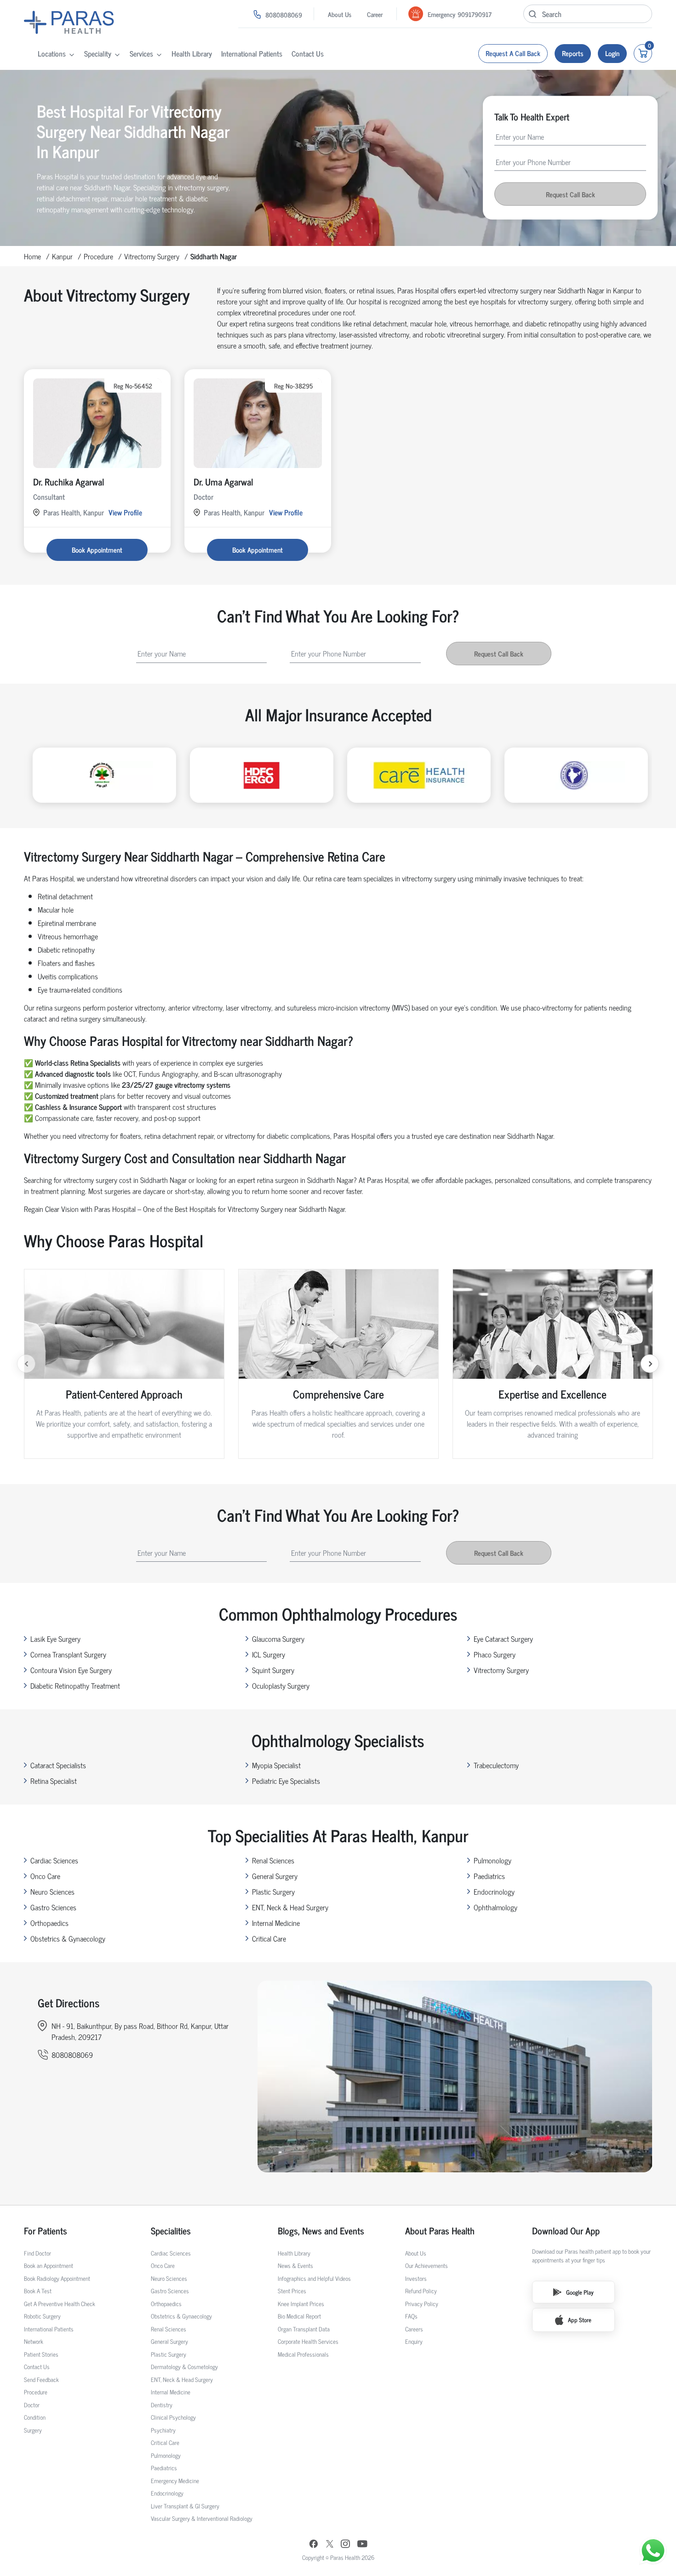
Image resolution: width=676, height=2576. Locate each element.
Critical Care (269, 1938)
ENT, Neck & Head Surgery (290, 1907)
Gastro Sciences (53, 1907)
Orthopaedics (49, 1923)
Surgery (33, 2430)
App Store (580, 2320)
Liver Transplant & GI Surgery (185, 2506)
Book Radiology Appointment (57, 2278)
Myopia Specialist (276, 1765)
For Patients (46, 2231)
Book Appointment (97, 550)
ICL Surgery (269, 1654)
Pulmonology (493, 1860)
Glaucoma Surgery (278, 1639)
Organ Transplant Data (304, 2329)
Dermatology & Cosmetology (184, 2367)
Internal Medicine (276, 1923)
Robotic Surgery (42, 2316)
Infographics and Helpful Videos (314, 2278)
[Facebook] (314, 2545)
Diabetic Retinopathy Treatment (75, 1685)
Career (375, 14)
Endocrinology (494, 1891)
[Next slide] (650, 1364)
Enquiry (414, 2341)
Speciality (98, 53)
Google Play (580, 2292)
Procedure (98, 256)
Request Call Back (570, 194)
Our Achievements (427, 2265)
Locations (52, 53)
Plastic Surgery (273, 1891)
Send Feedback (41, 2379)
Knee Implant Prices (301, 2304)
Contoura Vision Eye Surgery (71, 1670)
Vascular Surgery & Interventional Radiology (202, 2518)
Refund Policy (421, 2291)
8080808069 (284, 14)
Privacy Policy (422, 2304)
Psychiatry (163, 2430)
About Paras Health (440, 2231)
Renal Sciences (273, 1860)
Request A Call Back (513, 53)
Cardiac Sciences (54, 1860)
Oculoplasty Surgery (281, 1685)
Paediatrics (489, 1876)
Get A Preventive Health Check (60, 2304)
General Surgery (275, 1876)
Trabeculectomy (496, 1765)
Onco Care (45, 1876)
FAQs (411, 2316)
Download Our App (566, 2231)
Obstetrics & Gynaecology (68, 1938)
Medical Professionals (303, 2354)
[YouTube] (362, 2545)
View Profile (125, 512)
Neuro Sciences (52, 1891)
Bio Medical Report (299, 2316)
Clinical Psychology (173, 2417)
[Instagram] (345, 2545)
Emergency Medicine (175, 2481)
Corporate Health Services (308, 2341)
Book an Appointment (49, 2265)
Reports (573, 53)
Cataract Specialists (58, 1765)
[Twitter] (330, 2545)
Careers (414, 2329)
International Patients (252, 53)
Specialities (171, 2231)
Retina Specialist (54, 1781)
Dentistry (162, 2405)
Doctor (32, 2405)
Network (34, 2341)
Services (141, 53)
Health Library (192, 53)
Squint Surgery (273, 1670)
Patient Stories (41, 2354)
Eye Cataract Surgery (503, 1639)
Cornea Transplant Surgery (68, 1654)
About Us (340, 14)
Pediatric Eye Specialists (286, 1781)
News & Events (295, 2265)
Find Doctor (37, 2253)
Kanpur (62, 256)
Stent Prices (292, 2291)
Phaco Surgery (495, 1654)
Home (32, 256)
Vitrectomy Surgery (152, 256)
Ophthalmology (496, 1907)
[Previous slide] (26, 1364)
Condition (35, 2417)
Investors (416, 2278)
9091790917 (475, 14)
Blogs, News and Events (321, 2231)
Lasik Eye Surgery (55, 1639)
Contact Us (308, 53)
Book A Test (38, 2291)
